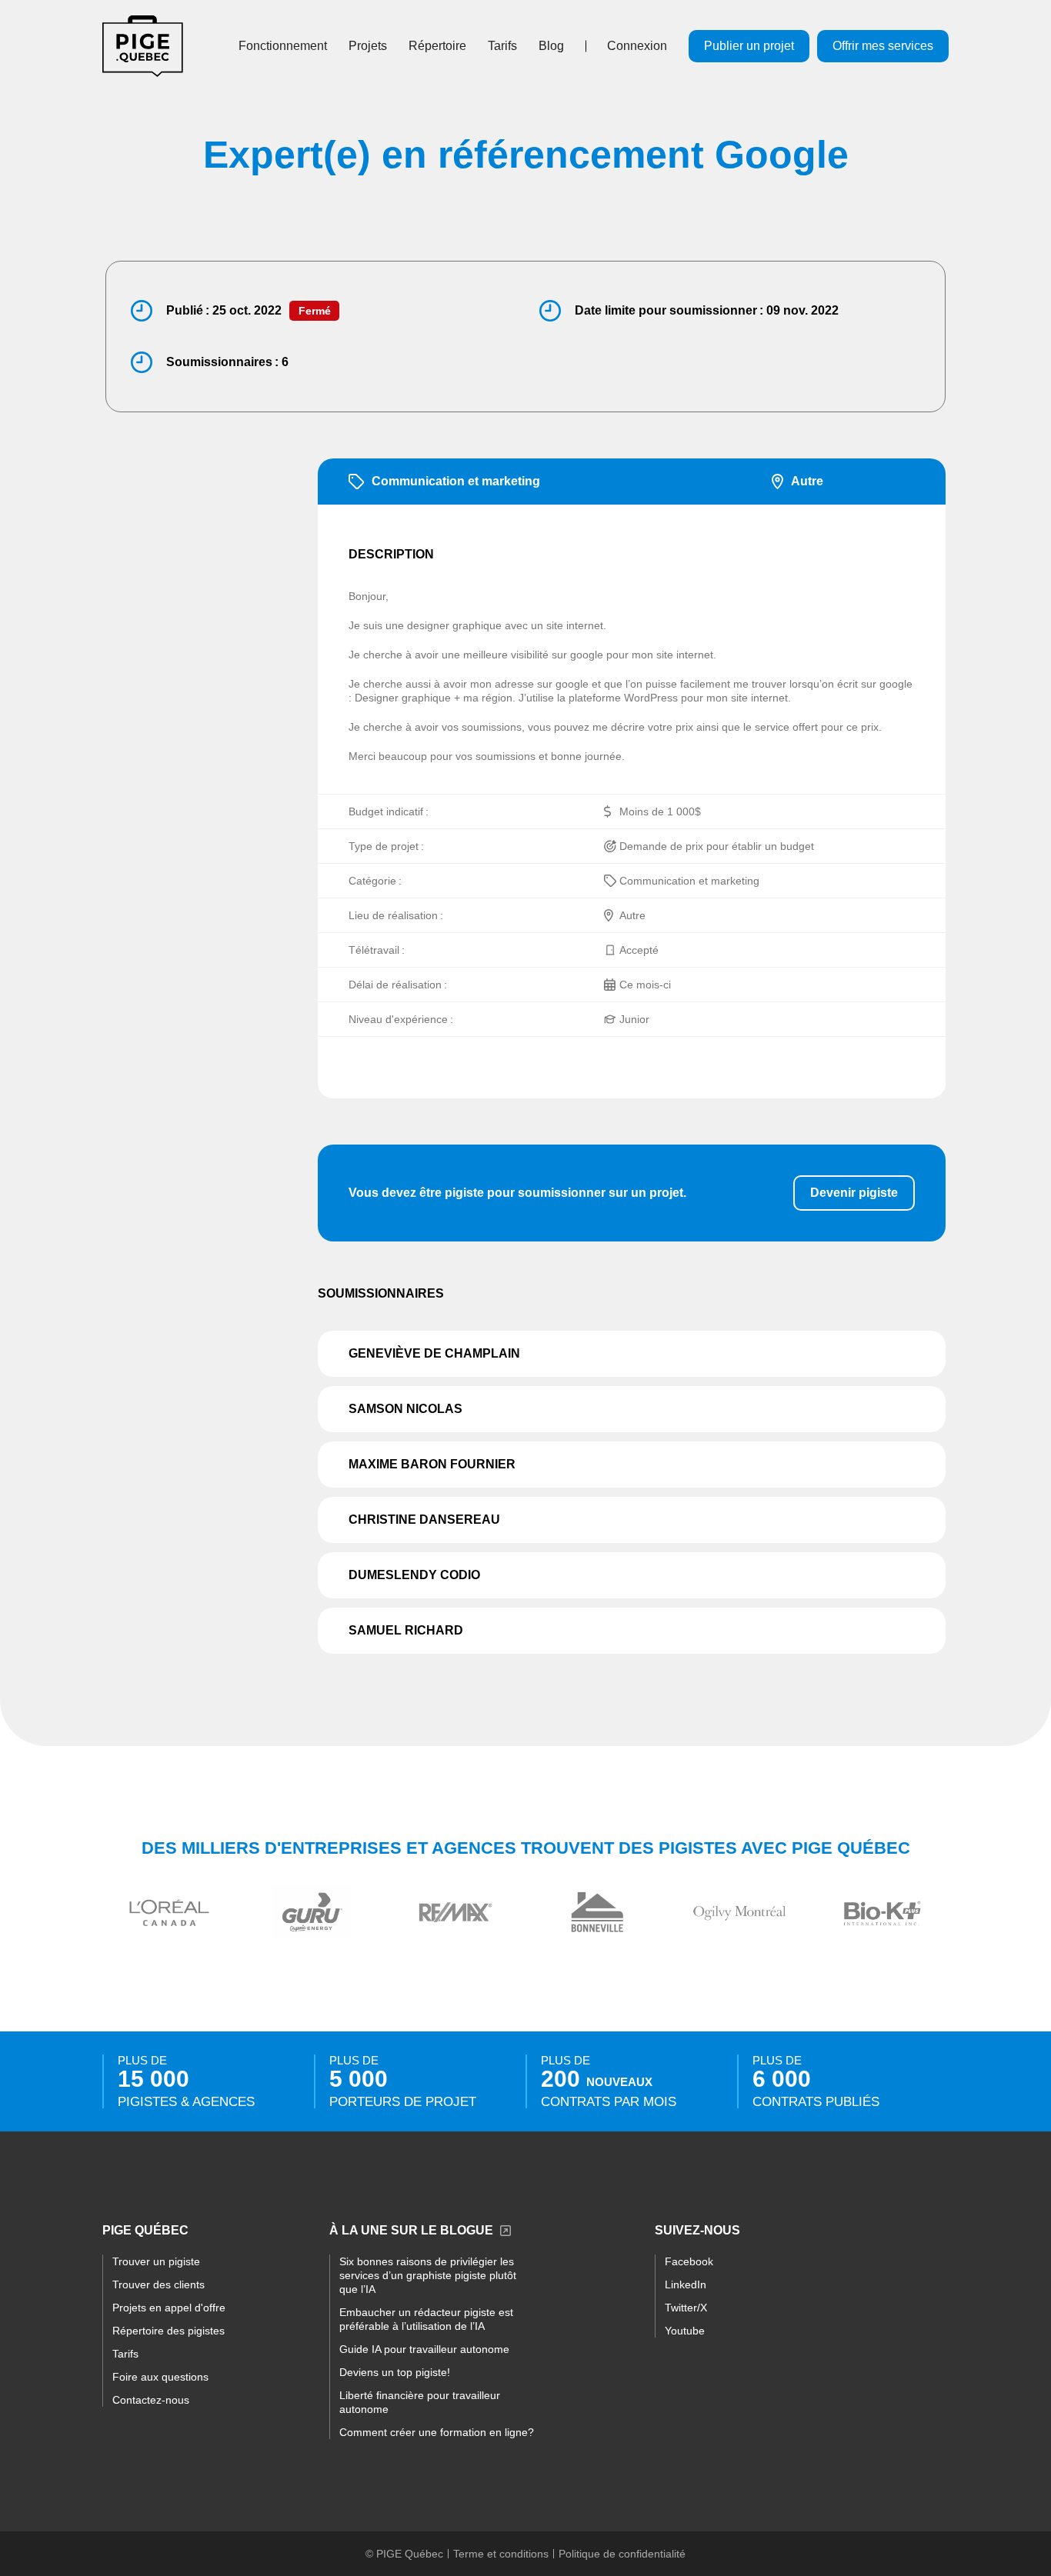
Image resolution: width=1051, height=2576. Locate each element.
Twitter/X (686, 2308)
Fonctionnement (283, 46)
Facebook (689, 2261)
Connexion (637, 46)
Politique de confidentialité (622, 2554)
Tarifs (502, 46)
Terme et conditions (501, 2554)
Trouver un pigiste (156, 2261)
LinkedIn (686, 2284)
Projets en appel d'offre (169, 2308)
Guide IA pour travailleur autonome (424, 2349)
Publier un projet (749, 46)
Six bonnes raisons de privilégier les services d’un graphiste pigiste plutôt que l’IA (428, 2275)
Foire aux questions (160, 2377)
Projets (368, 46)
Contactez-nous (151, 2400)
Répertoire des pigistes (168, 2331)
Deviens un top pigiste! (395, 2372)
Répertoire (437, 46)
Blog (551, 46)
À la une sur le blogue (411, 2230)
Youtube (685, 2331)
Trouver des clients (158, 2284)
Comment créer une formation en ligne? (437, 2432)
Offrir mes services (883, 46)
